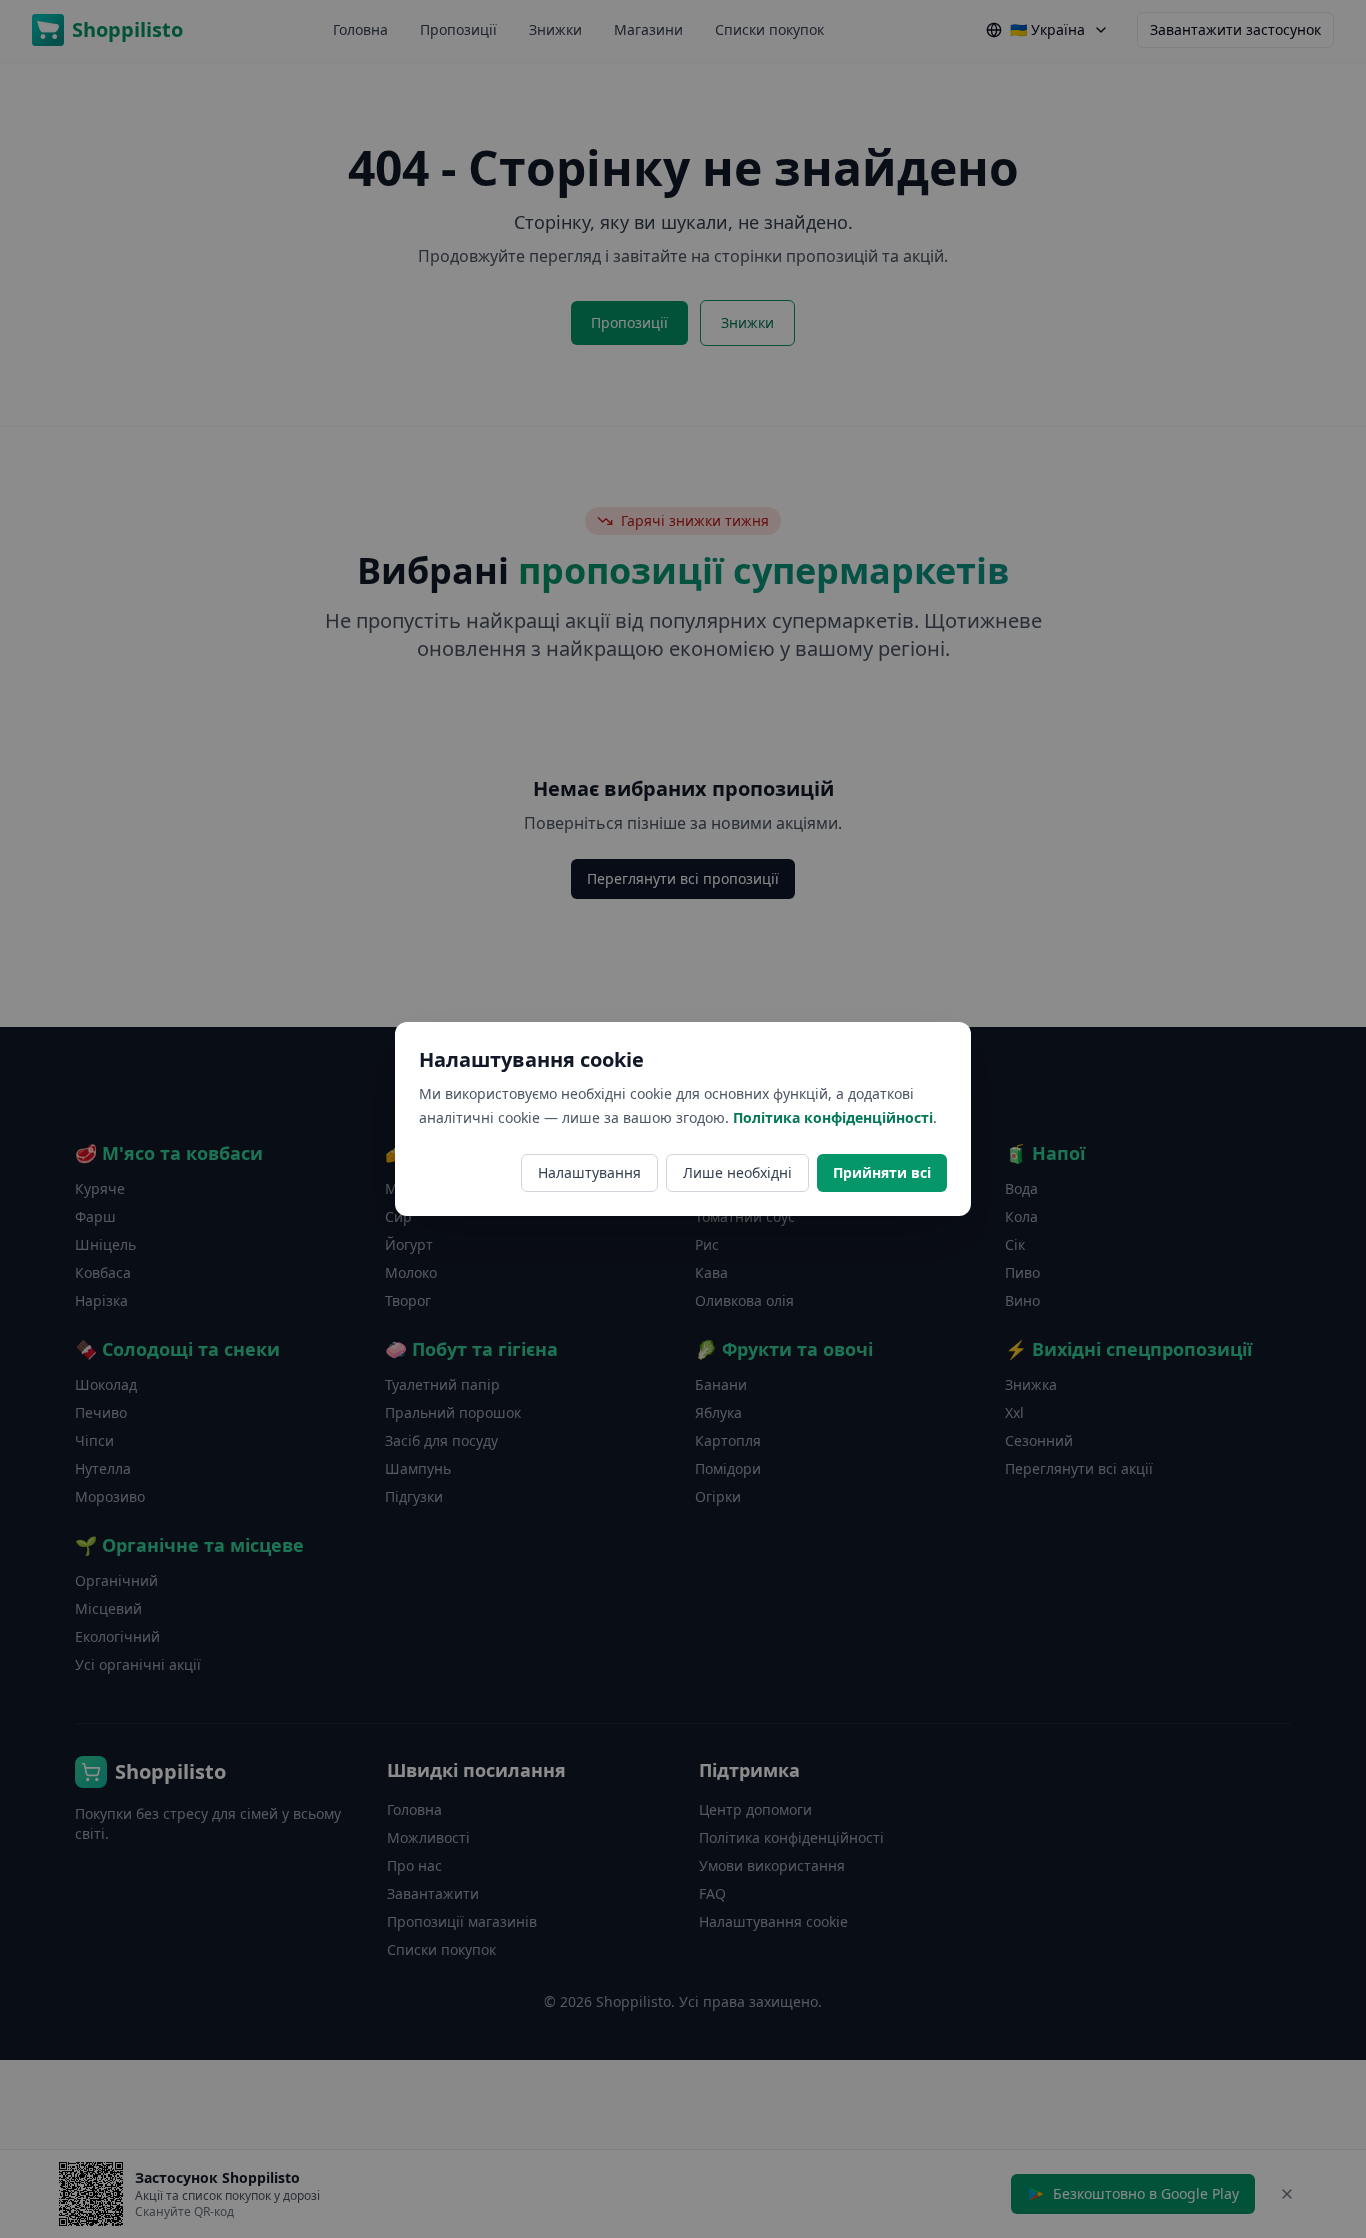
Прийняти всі (882, 1172)
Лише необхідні (737, 1172)
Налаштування (589, 1172)
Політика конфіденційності (833, 1117)
